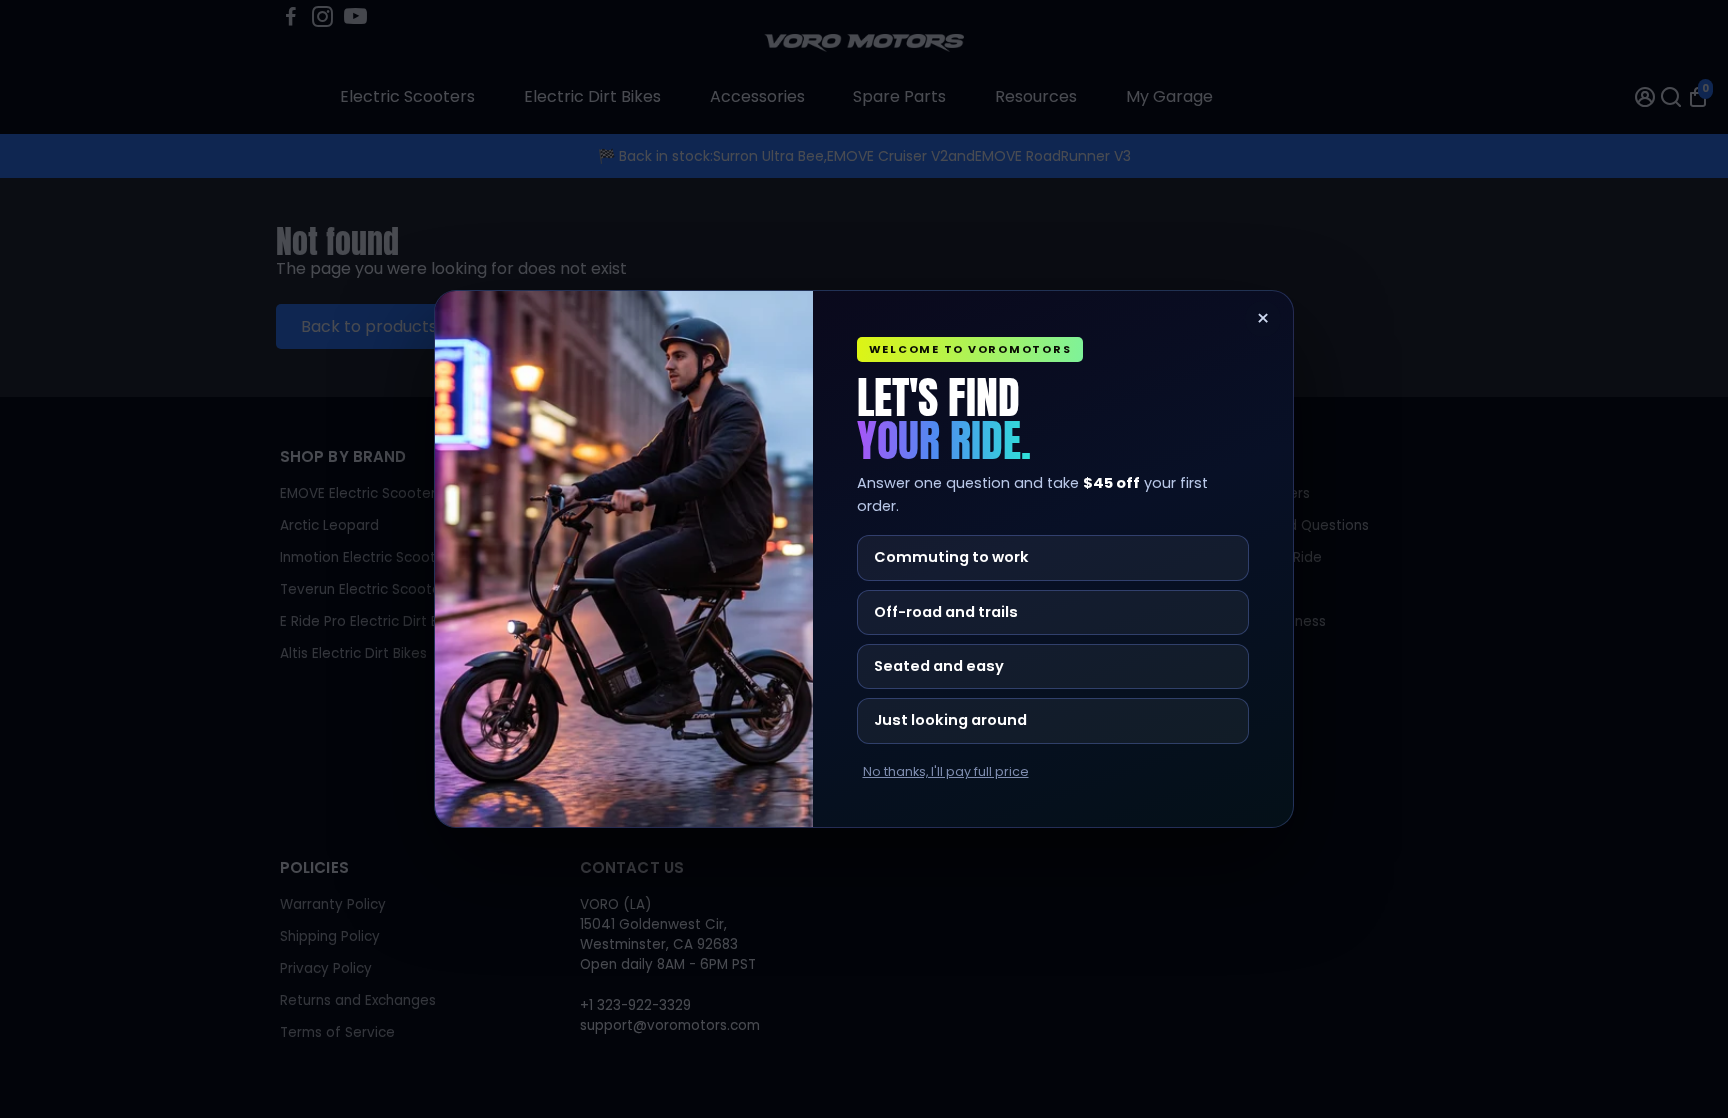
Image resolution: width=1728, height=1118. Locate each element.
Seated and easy (939, 666)
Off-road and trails (946, 612)
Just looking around (950, 720)
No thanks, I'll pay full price (946, 772)
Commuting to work (951, 557)
